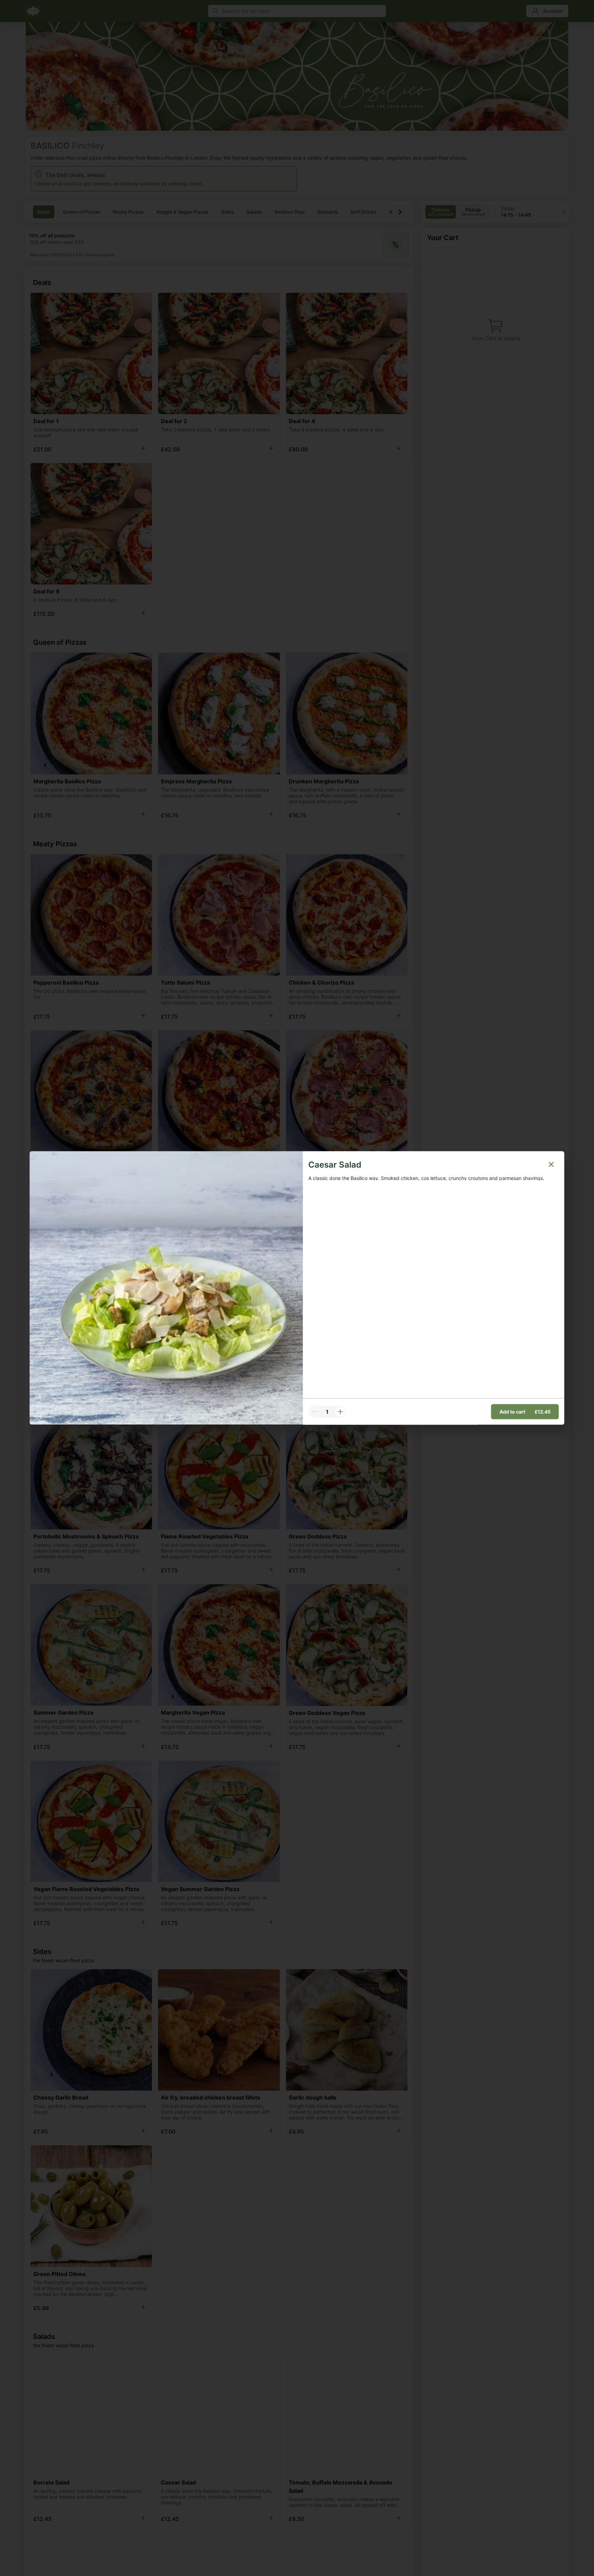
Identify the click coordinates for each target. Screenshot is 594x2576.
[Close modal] (551, 1164)
